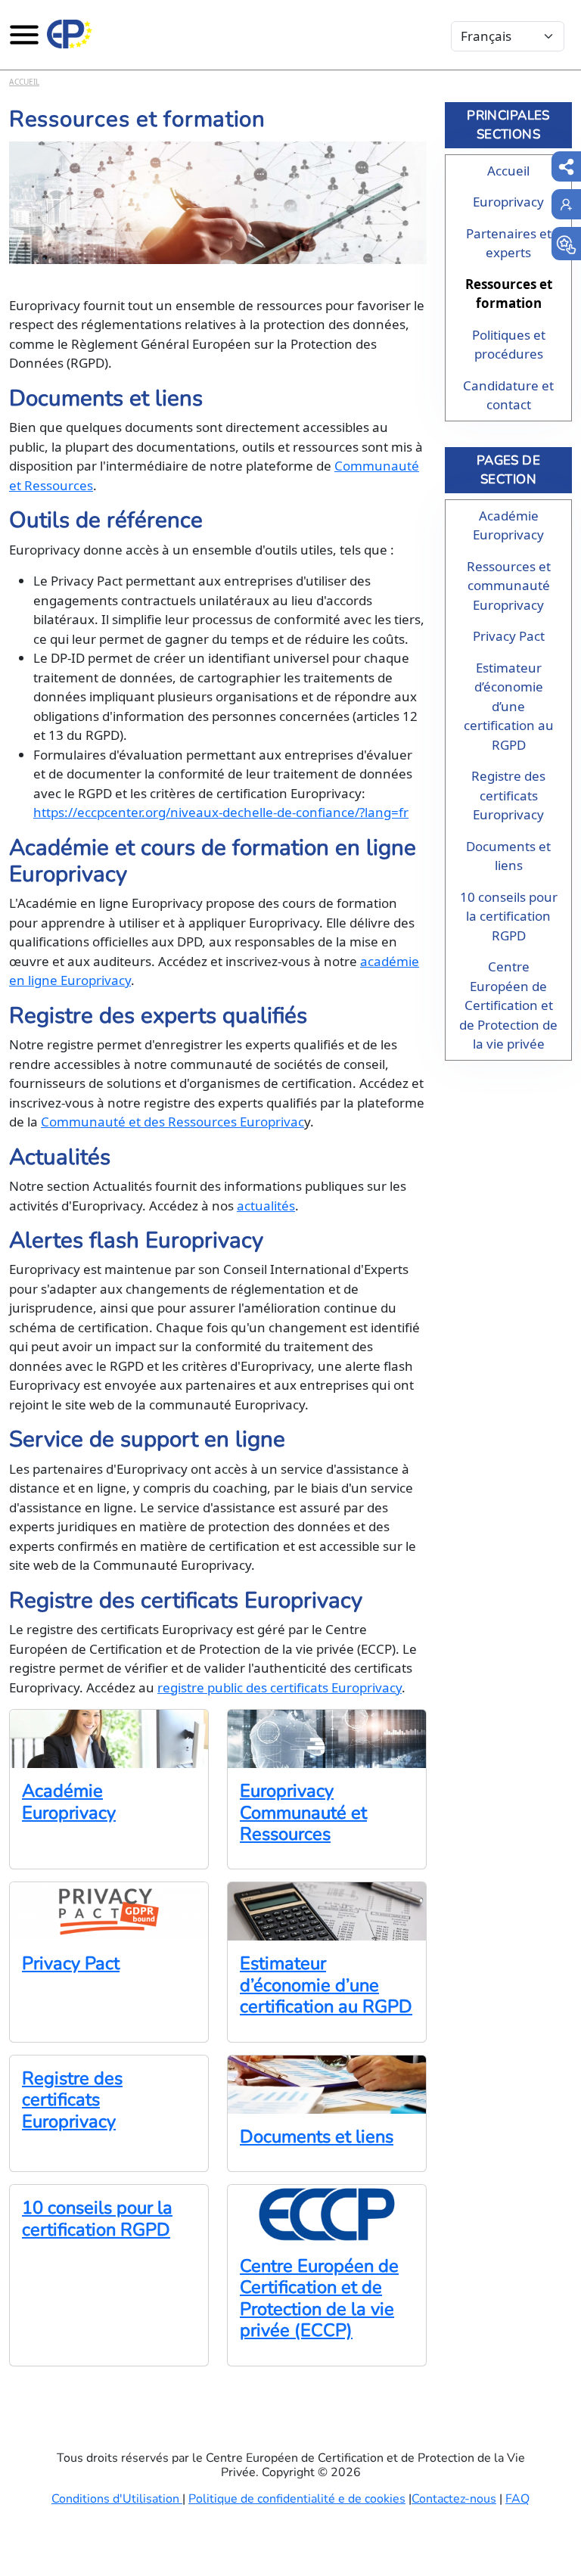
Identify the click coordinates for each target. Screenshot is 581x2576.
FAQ (517, 2499)
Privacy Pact (71, 1963)
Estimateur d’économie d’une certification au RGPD (326, 1985)
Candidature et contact (508, 395)
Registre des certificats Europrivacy (72, 2100)
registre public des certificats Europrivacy (280, 1687)
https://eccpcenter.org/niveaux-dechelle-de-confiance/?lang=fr (221, 812)
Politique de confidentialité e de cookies (297, 2499)
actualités (266, 1206)
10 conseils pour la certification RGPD (97, 2218)
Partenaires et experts (509, 243)
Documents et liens (317, 2136)
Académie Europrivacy (69, 1801)
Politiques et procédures (509, 345)
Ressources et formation (509, 294)
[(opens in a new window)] (566, 244)
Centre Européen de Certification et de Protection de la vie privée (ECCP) (319, 2298)
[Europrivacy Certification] (70, 34)
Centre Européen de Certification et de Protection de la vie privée (508, 1005)
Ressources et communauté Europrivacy (509, 586)
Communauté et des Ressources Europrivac (172, 1122)
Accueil (24, 82)
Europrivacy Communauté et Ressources (303, 1812)
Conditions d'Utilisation (117, 2499)
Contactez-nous (454, 2499)
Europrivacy (508, 202)
